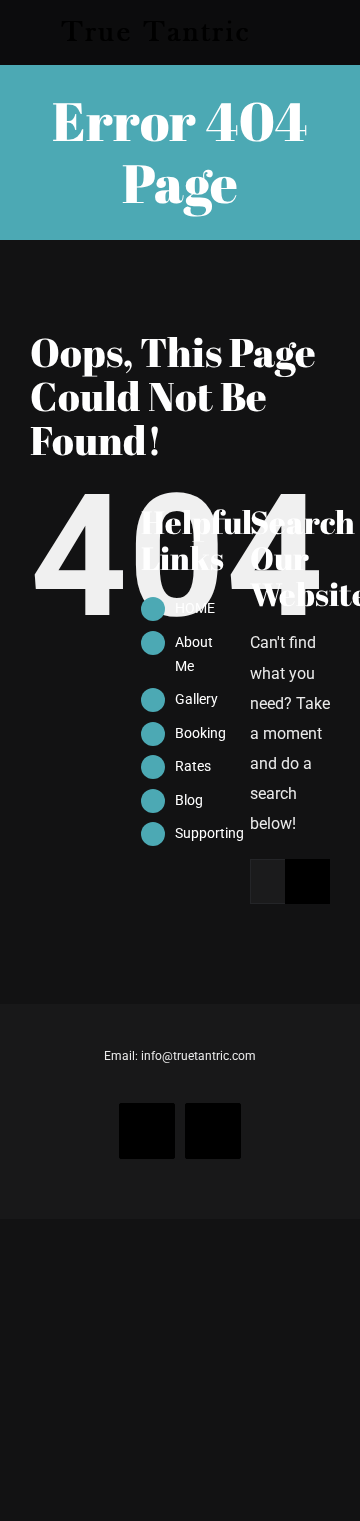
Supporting (209, 833)
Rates (193, 766)
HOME (195, 608)
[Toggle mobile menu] (322, 32)
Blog (189, 800)
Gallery (196, 699)
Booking (200, 733)
